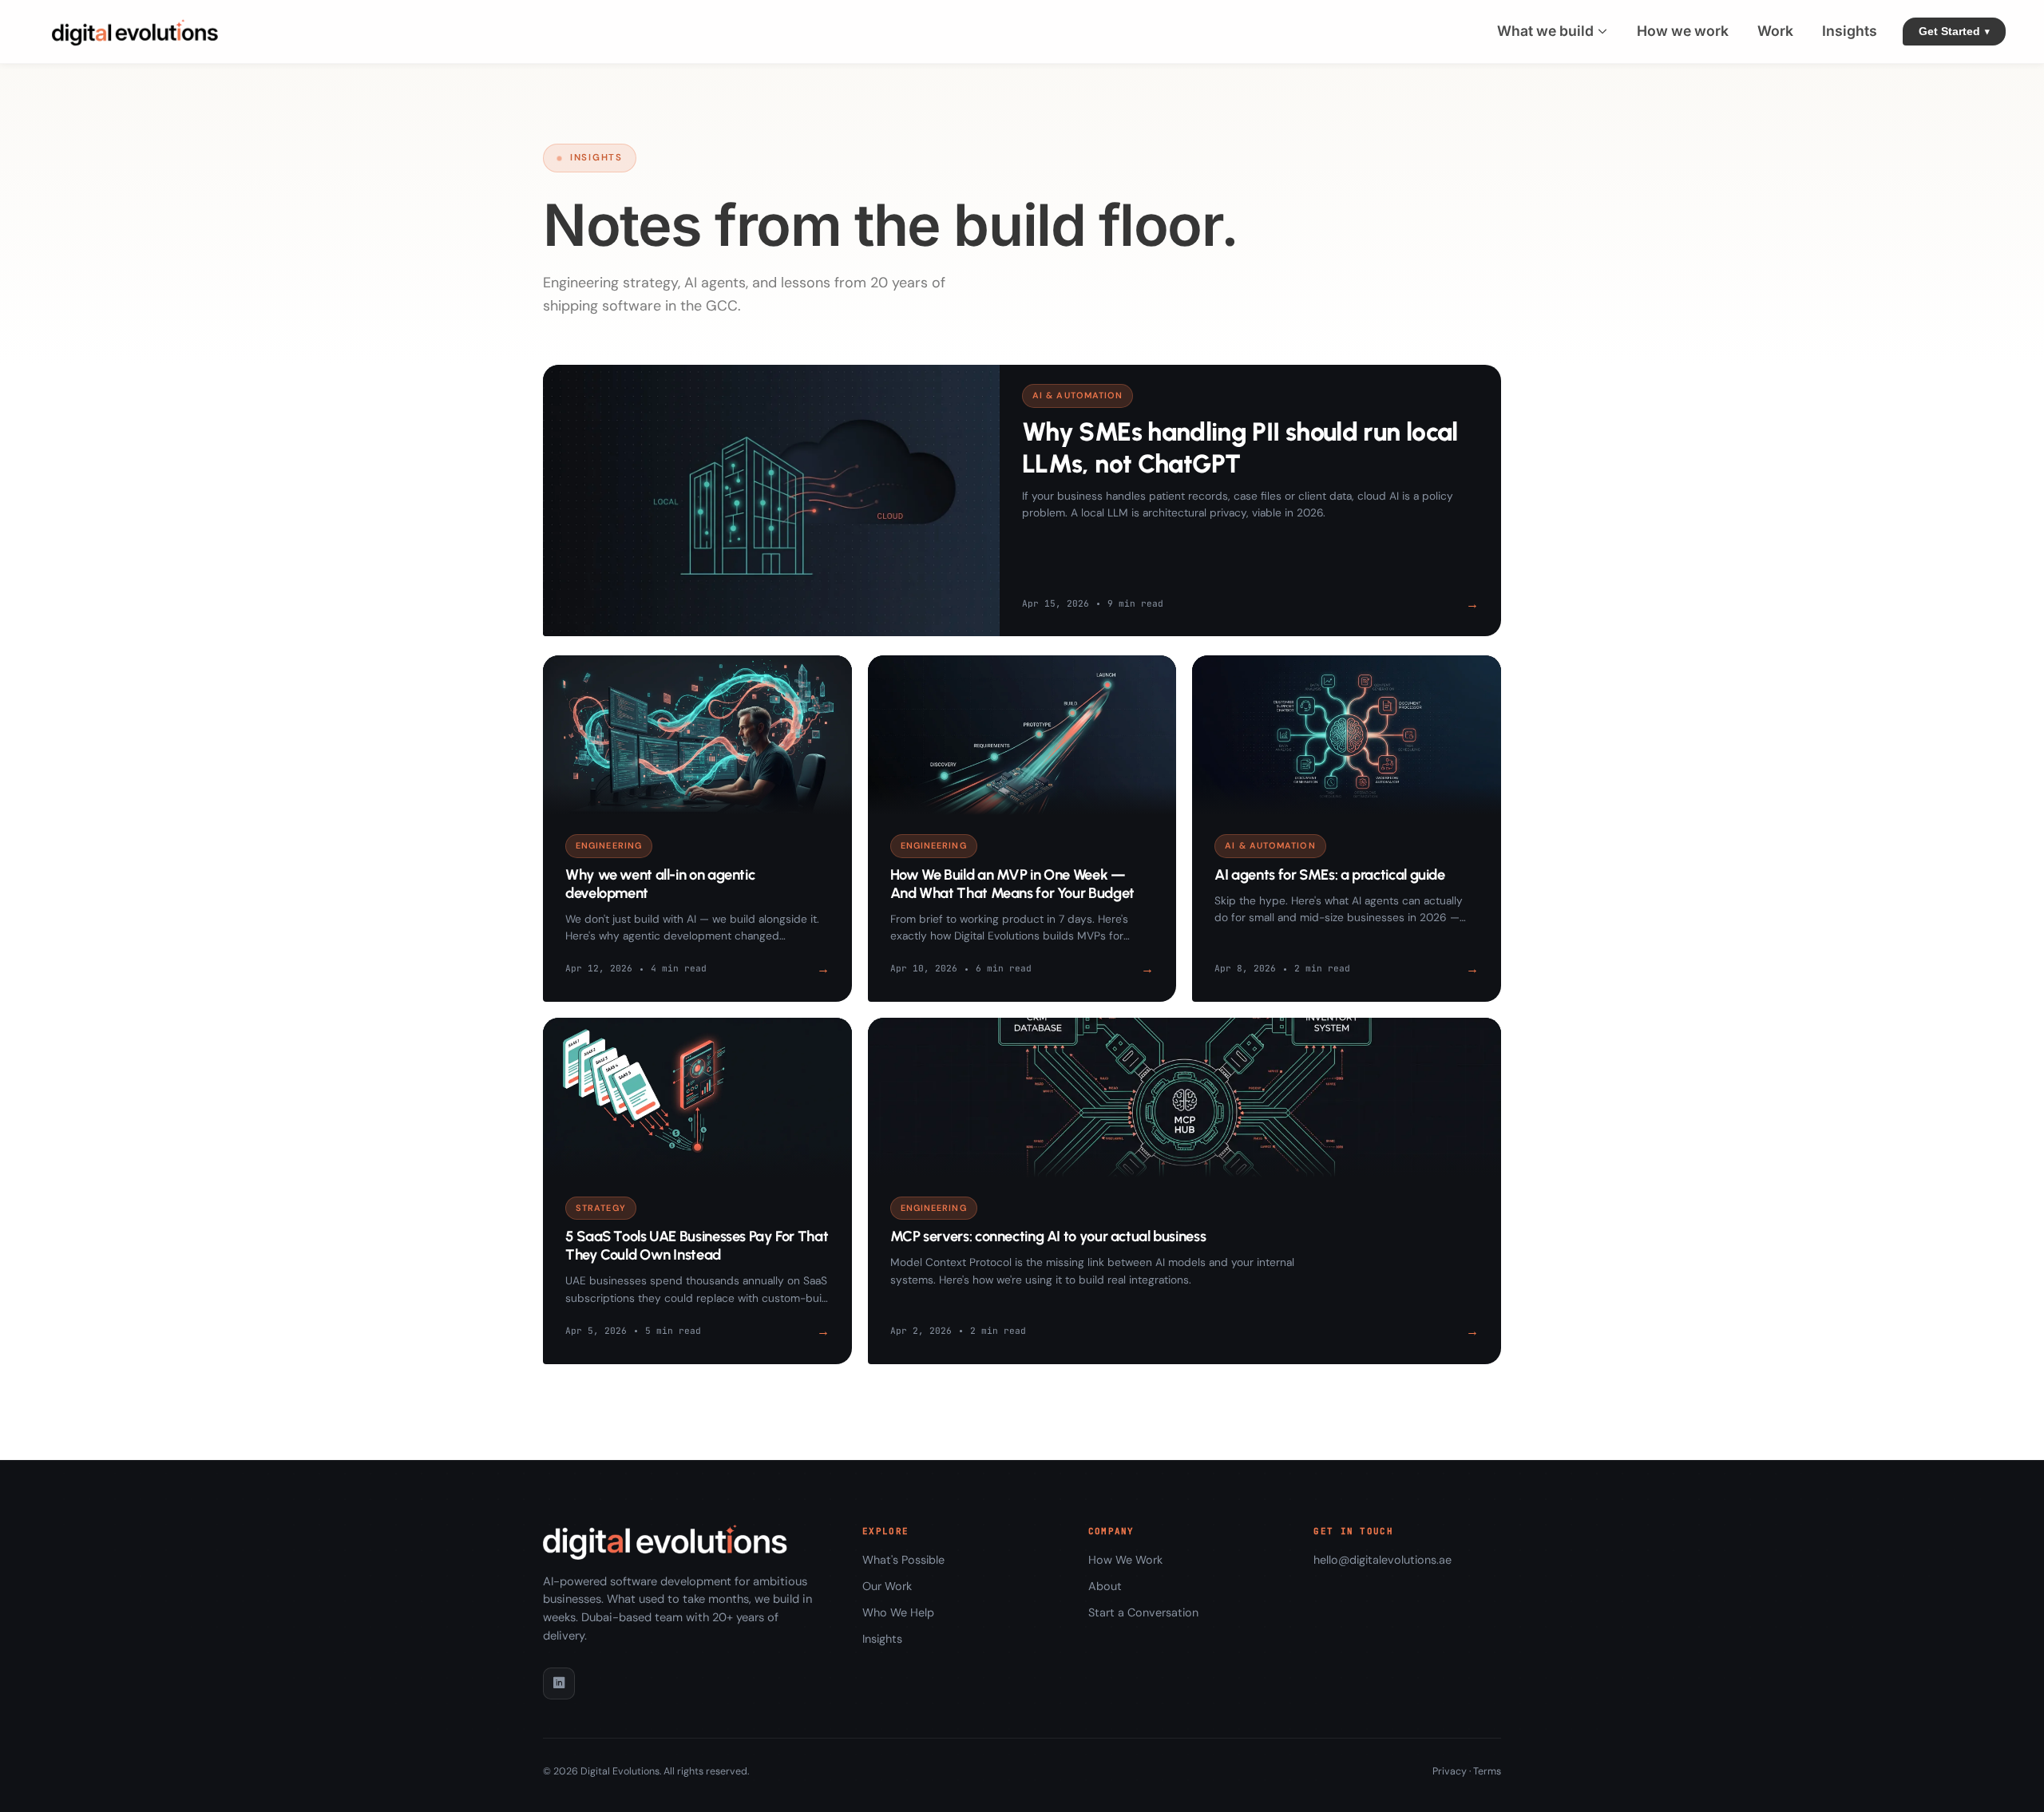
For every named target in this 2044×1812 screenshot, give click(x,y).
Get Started (1954, 32)
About (1105, 1586)
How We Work (1125, 1560)
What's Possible (903, 1560)
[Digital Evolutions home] (139, 32)
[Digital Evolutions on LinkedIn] (559, 1683)
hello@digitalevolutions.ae (1382, 1560)
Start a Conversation (1143, 1612)
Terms (1487, 1771)
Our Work (887, 1586)
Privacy (1450, 1771)
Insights (882, 1639)
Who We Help (898, 1612)
